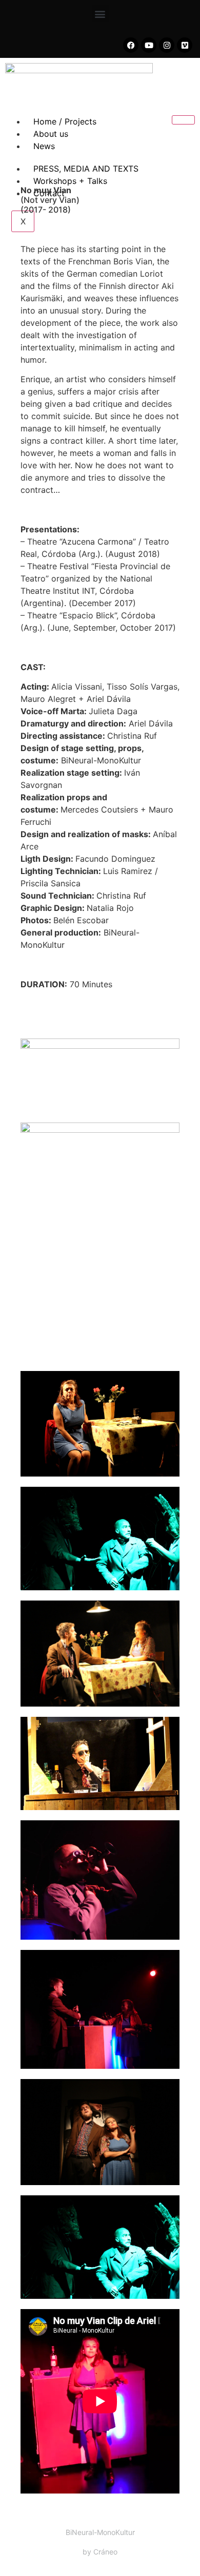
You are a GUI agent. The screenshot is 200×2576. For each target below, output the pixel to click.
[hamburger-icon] (183, 120)
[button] (100, 14)
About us (51, 134)
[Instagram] (167, 45)
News (44, 146)
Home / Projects (65, 121)
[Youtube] (149, 45)
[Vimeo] (185, 45)
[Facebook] (131, 45)
